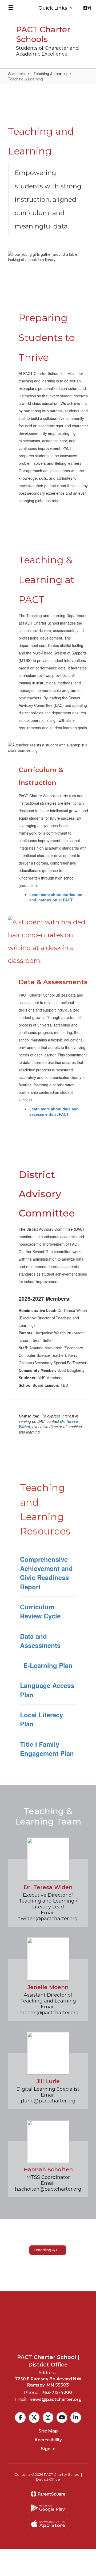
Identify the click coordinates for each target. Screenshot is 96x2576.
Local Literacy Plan (41, 1719)
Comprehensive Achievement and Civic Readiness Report (46, 1573)
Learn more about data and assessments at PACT (54, 1111)
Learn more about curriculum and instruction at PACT (56, 897)
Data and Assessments (40, 1641)
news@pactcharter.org (56, 2399)
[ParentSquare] (48, 2494)
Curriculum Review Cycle (40, 1611)
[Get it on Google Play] (48, 2508)
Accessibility (48, 2440)
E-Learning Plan (48, 1665)
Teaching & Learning (51, 73)
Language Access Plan (47, 1690)
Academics (17, 73)
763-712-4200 (57, 2393)
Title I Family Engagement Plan (47, 1749)
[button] (56, 8)
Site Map (48, 2431)
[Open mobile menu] (11, 8)
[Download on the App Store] (48, 2524)
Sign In (48, 2449)
